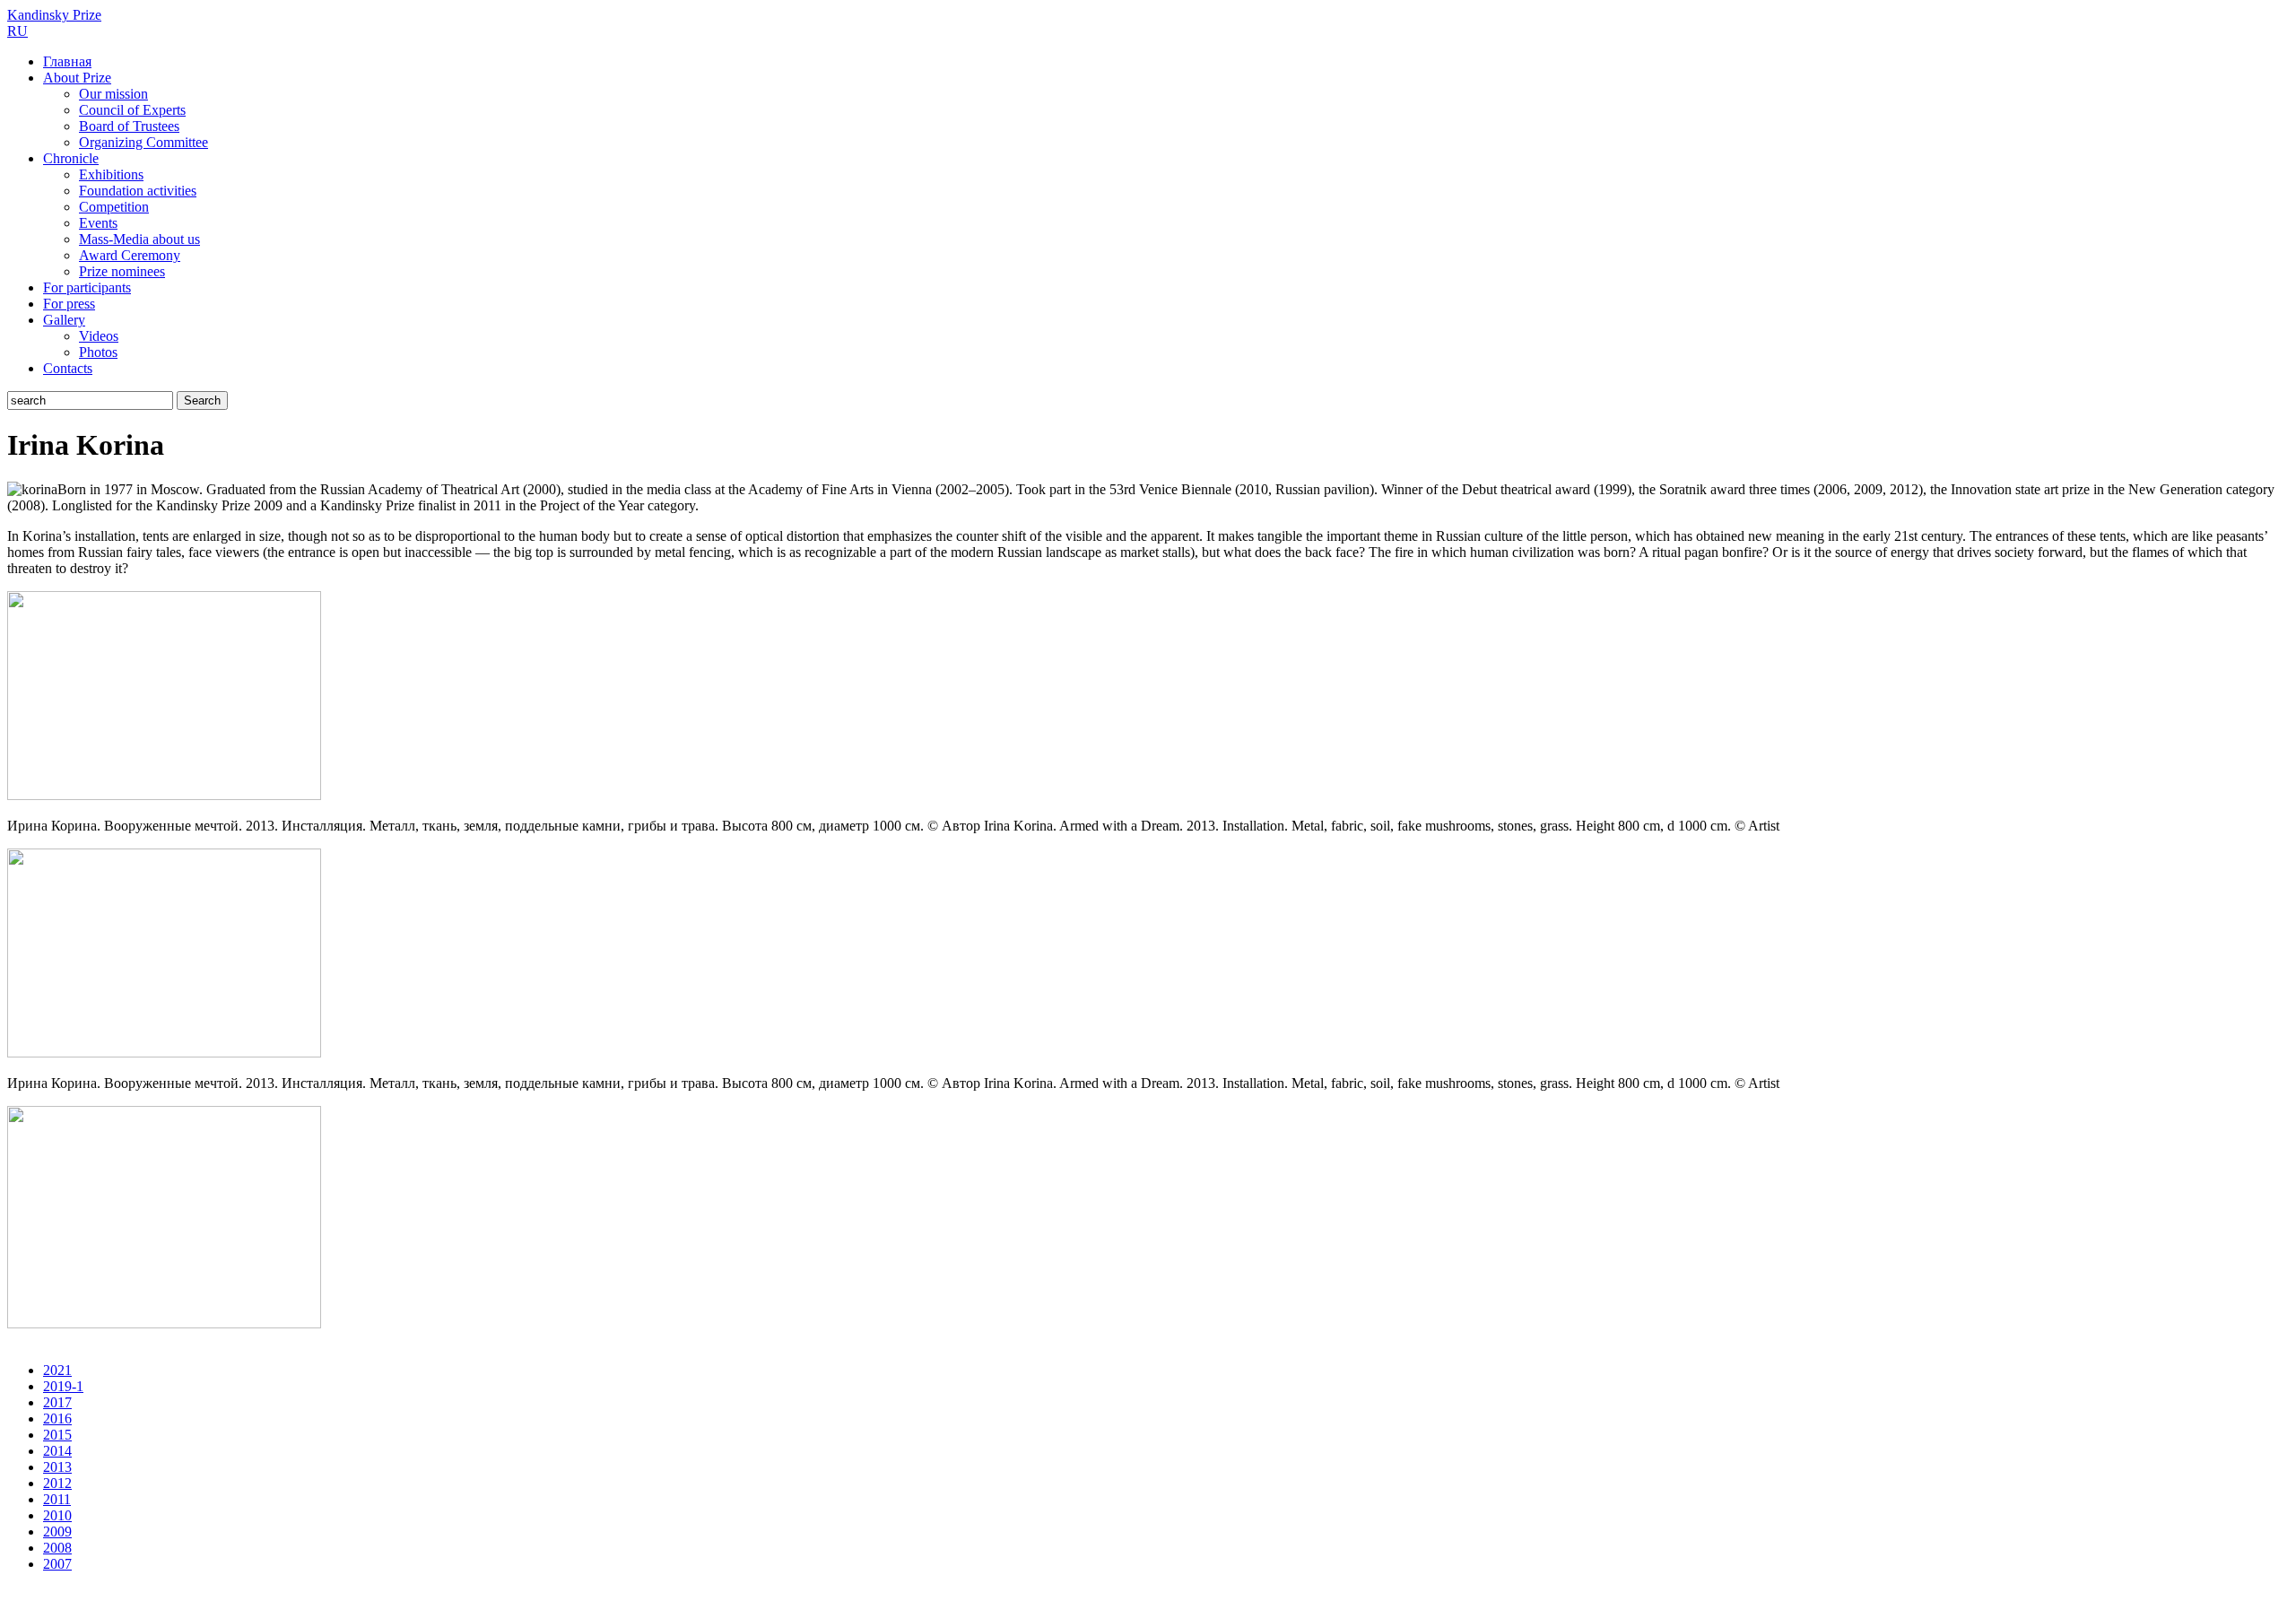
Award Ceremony (130, 255)
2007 (57, 1564)
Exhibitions (111, 174)
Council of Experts (132, 110)
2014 (57, 1451)
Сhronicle (71, 158)
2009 (57, 1532)
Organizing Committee (143, 142)
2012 (57, 1483)
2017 (57, 1402)
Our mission (113, 94)
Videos (99, 336)
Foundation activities (138, 191)
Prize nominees (122, 271)
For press (69, 304)
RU (17, 31)
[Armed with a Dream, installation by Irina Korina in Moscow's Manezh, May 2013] (164, 795)
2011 (57, 1499)
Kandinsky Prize (54, 15)
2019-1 (63, 1386)
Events (98, 223)
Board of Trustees (129, 126)
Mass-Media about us (139, 239)
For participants (87, 287)
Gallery (64, 320)
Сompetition (114, 207)
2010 (57, 1515)
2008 (57, 1548)
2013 (57, 1467)
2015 (57, 1435)
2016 (57, 1419)
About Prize (77, 78)
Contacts (68, 368)
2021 (57, 1370)
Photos (98, 352)
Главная (67, 61)
